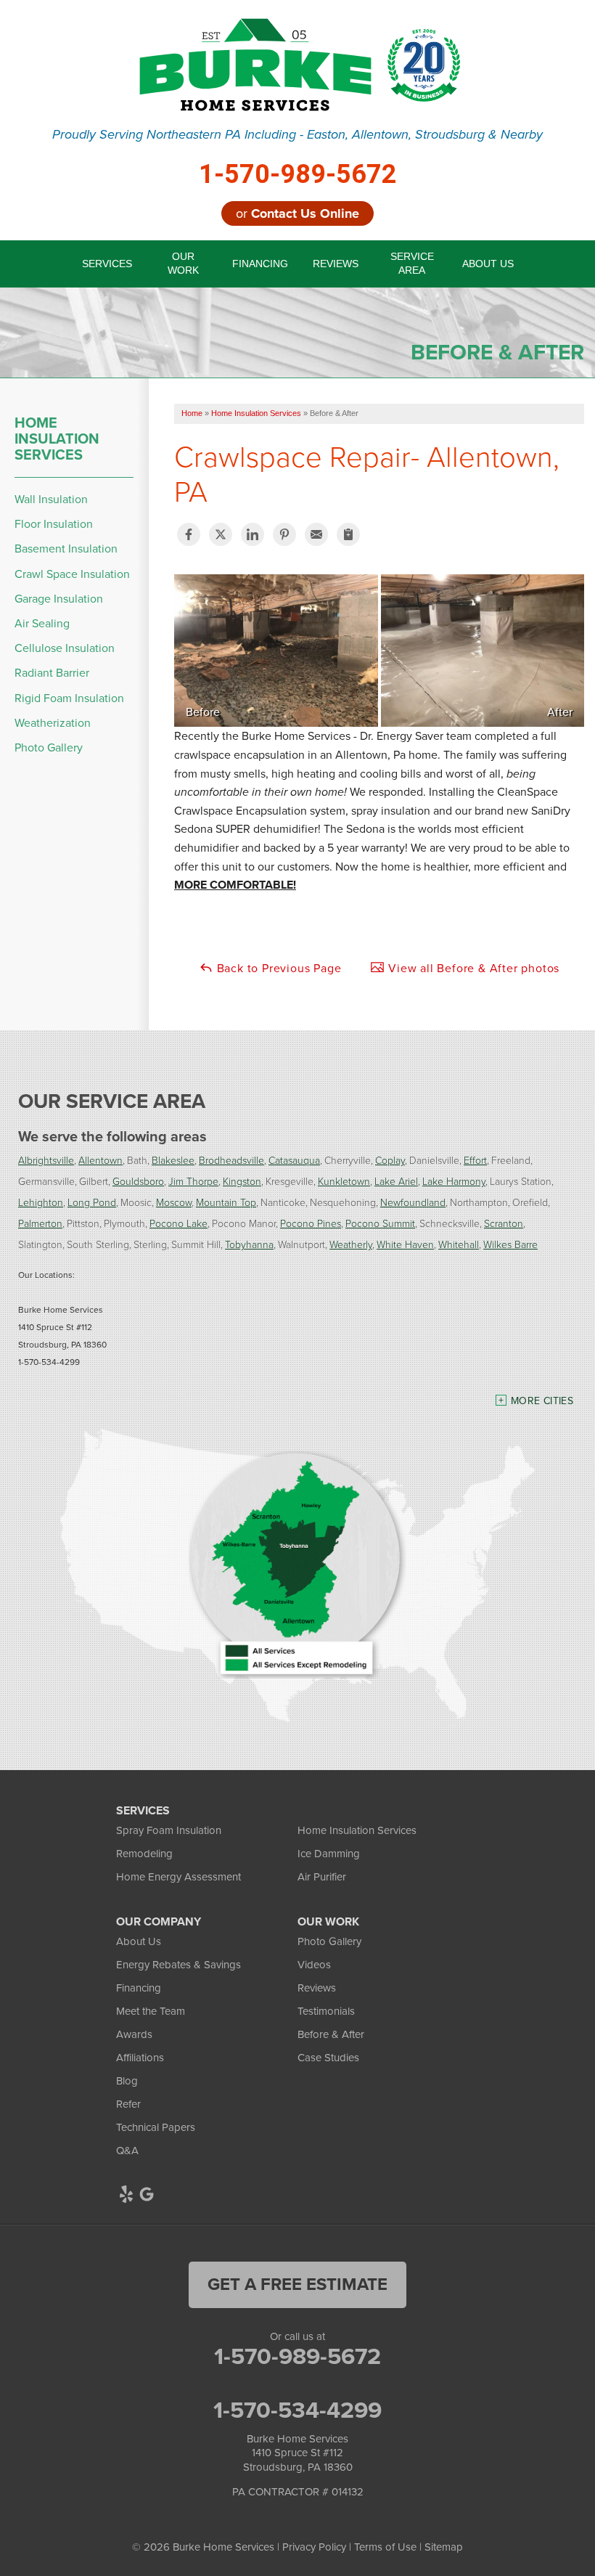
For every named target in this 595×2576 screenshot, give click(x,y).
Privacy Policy (314, 2547)
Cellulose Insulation (65, 648)
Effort (475, 1160)
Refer (128, 2104)
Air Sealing (42, 623)
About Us (139, 1941)
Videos (314, 1965)
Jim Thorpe (193, 1181)
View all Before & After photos (472, 968)
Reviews (317, 1988)
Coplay (390, 1160)
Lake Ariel (396, 1181)
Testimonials (326, 2011)
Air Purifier (322, 1877)
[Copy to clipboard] (348, 534)
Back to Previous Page (278, 968)
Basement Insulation (66, 549)
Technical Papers (156, 2127)
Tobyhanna (249, 1244)
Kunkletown (344, 1181)
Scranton (504, 1223)
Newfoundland (413, 1202)
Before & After (331, 2034)
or (297, 213)
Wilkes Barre (510, 1244)
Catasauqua (294, 1160)
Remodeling (144, 1854)
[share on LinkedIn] (253, 534)
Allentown (100, 1160)
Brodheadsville (231, 1160)
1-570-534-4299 (297, 2410)
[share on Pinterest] (284, 534)
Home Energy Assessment (178, 1877)
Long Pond (92, 1202)
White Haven (405, 1244)
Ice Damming (329, 1854)
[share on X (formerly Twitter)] (221, 534)
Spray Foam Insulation (169, 1830)
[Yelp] (126, 2194)
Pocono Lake (178, 1223)
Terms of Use (385, 2547)
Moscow (174, 1202)
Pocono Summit (380, 1223)
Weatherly (351, 1244)
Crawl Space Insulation (72, 574)
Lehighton (41, 1202)
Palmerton (40, 1223)
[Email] (316, 534)
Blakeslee (173, 1160)
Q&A (127, 2151)
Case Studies (328, 2058)
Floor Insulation (54, 524)
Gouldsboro (138, 1181)
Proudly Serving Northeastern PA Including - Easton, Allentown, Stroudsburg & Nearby (297, 135)
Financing (139, 1988)
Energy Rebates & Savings (178, 1965)
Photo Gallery (49, 747)
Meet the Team (151, 2011)
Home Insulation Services (57, 439)
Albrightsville (46, 1160)
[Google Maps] (147, 2194)
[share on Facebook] (189, 534)
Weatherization (53, 723)
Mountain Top (226, 1202)
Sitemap (444, 2547)
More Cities (542, 1401)
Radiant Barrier (52, 673)
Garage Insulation (59, 599)
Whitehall (459, 1244)
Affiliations (140, 2058)
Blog (127, 2081)
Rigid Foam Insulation (69, 698)
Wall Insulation (51, 499)
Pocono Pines (311, 1223)
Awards (134, 2034)
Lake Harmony (454, 1181)
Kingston (242, 1181)
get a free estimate (297, 2284)
